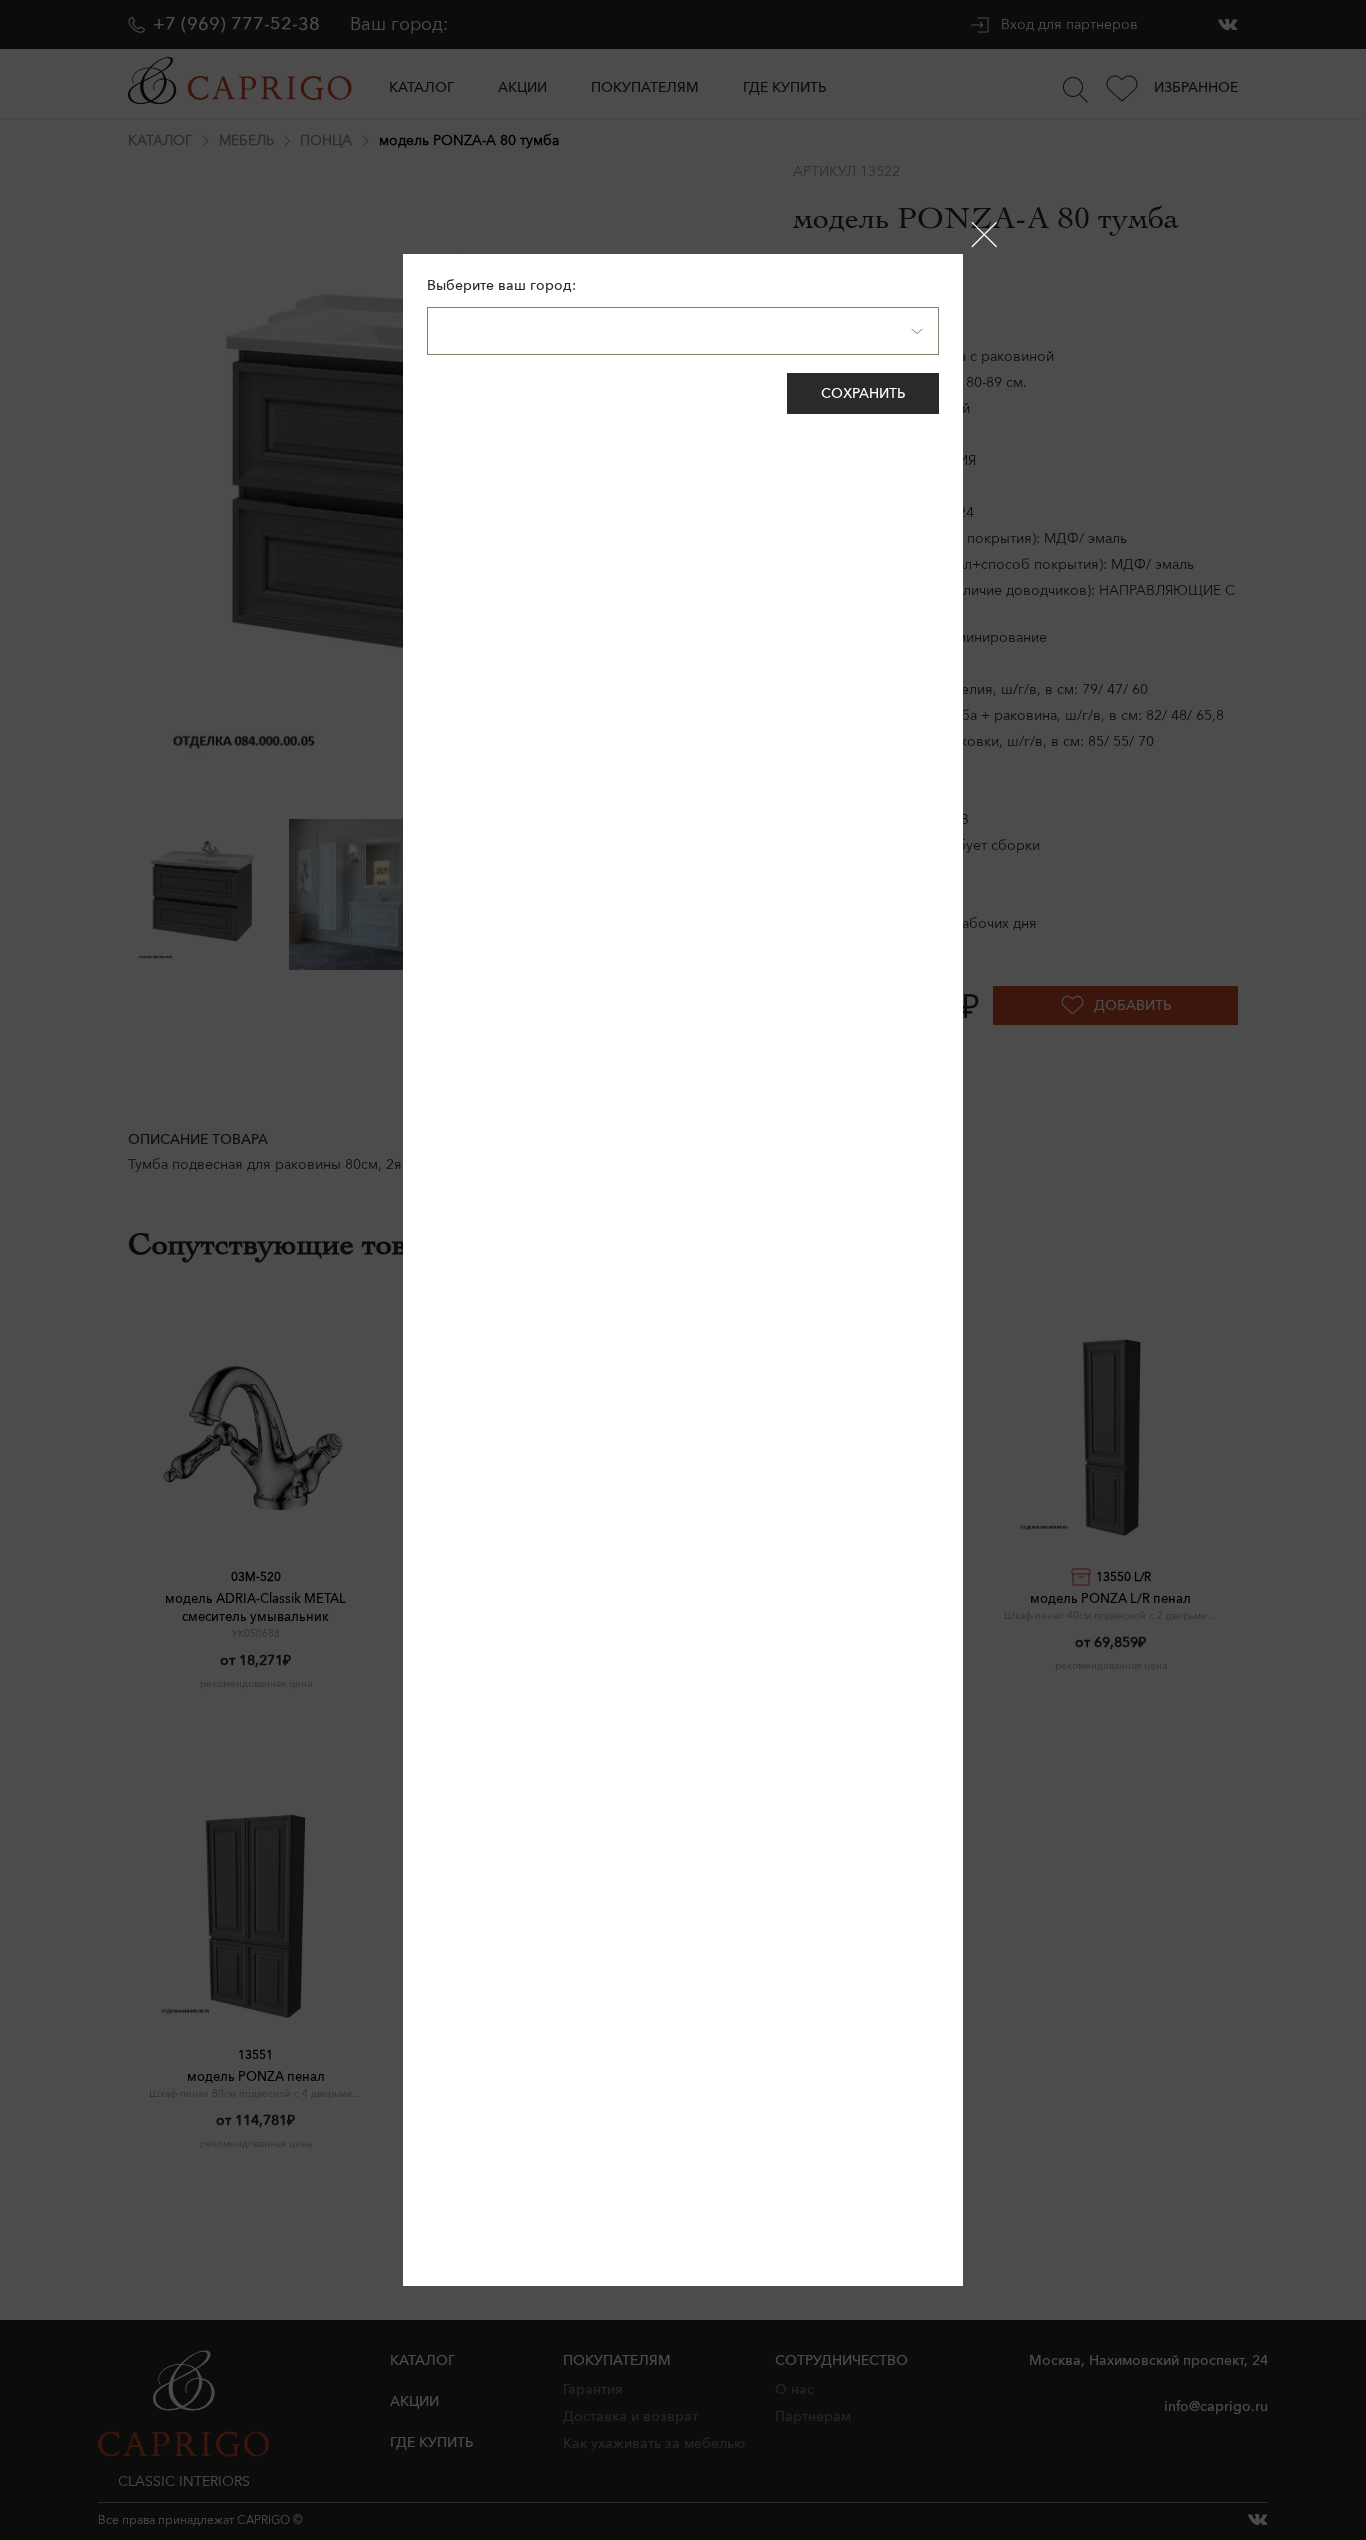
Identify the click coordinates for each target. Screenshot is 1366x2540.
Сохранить (863, 393)
